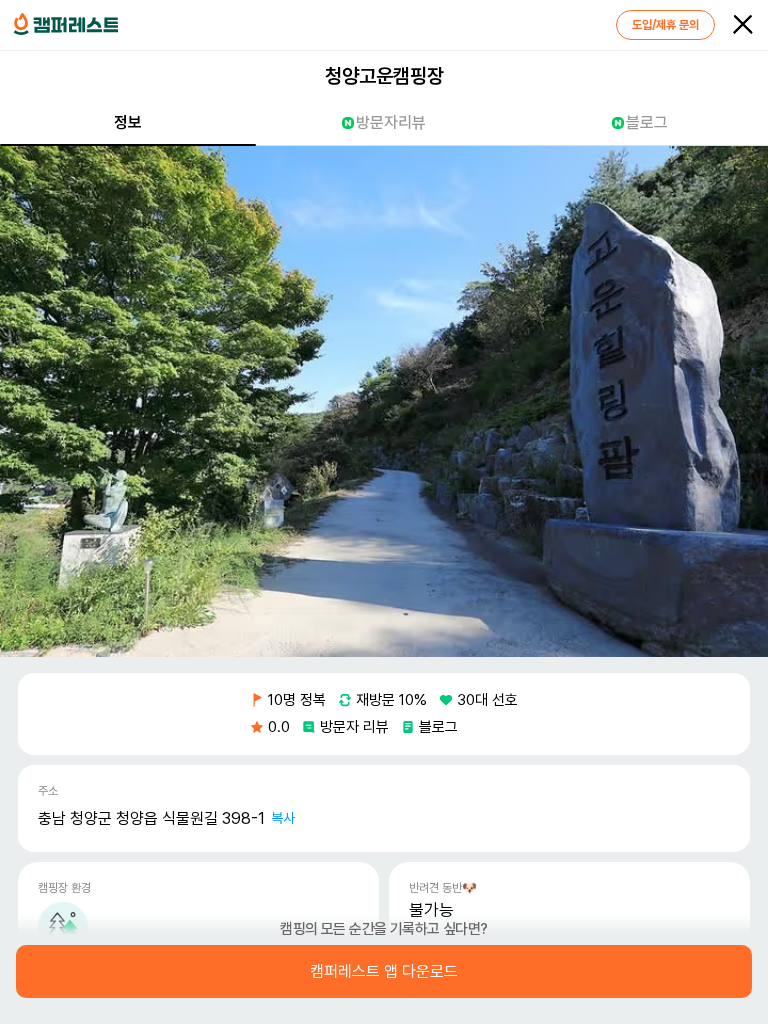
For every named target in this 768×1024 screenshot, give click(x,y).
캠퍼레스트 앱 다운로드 (384, 972)
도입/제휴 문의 (665, 25)
